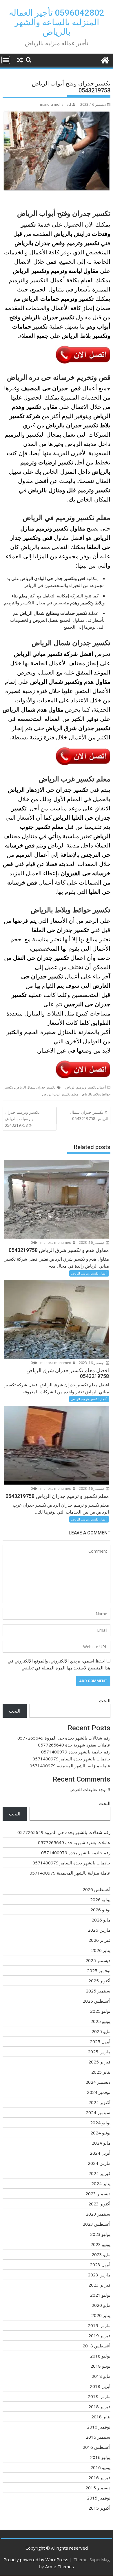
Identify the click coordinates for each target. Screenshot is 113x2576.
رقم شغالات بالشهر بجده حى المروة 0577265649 (64, 1738)
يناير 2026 (101, 1950)
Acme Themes (60, 2566)
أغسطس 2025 (96, 2001)
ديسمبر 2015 (98, 2488)
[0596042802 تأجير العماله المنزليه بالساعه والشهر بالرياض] (105, 60)
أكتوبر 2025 (99, 1981)
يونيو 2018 (100, 2366)
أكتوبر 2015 (99, 2508)
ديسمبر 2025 (98, 1960)
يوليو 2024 (100, 2123)
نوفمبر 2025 (99, 1970)
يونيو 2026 (100, 1910)
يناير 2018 (101, 2417)
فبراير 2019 (99, 2336)
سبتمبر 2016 (98, 2437)
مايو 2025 (101, 2031)
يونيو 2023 (100, 2244)
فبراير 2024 (99, 2173)
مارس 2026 (99, 1930)
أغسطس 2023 (96, 2224)
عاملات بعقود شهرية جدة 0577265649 (74, 1745)
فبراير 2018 (99, 2407)
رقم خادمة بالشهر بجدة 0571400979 (76, 1752)
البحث (105, 1700)
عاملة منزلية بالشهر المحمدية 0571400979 (70, 1766)
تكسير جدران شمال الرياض (35, 1087)
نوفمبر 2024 (99, 2092)
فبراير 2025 (99, 2062)
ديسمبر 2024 (98, 2082)
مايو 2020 (101, 2305)
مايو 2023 (101, 2254)
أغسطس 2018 (96, 2346)
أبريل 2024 (100, 2153)
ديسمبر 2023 (98, 2194)
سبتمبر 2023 (98, 2214)
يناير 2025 (101, 2072)
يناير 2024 (101, 2183)
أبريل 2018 (100, 2386)
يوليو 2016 (100, 2457)
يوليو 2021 (100, 2295)
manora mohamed (55, 104)
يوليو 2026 (100, 1899)
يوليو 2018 (100, 2356)
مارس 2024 (99, 2163)
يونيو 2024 (100, 2133)
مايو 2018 (101, 2376)
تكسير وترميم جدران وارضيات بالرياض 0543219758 (23, 1119)
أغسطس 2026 (96, 1889)
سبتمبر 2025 (98, 1991)
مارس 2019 (99, 2325)
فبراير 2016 (99, 2477)
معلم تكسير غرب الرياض (60, 1094)
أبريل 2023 (100, 2265)
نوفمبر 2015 (99, 2498)
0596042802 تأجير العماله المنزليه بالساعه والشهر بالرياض (57, 22)
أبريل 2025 (100, 2041)
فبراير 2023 (99, 2285)
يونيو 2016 (100, 2467)
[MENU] (6, 60)
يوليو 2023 (100, 2234)
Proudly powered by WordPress (36, 2559)
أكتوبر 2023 (99, 2204)
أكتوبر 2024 (99, 2102)
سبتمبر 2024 (98, 2112)
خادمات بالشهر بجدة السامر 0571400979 (71, 1759)
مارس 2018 (99, 2396)
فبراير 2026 (99, 1940)
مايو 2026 (101, 1920)
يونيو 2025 (100, 2021)
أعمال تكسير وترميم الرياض (85, 1087)
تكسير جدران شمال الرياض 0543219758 (89, 1115)
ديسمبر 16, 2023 (92, 1243)
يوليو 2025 (100, 2011)
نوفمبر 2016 (99, 2427)
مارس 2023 (99, 2275)
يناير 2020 (101, 2315)
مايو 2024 (101, 2143)
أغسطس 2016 (96, 2447)
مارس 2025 (99, 2052)
